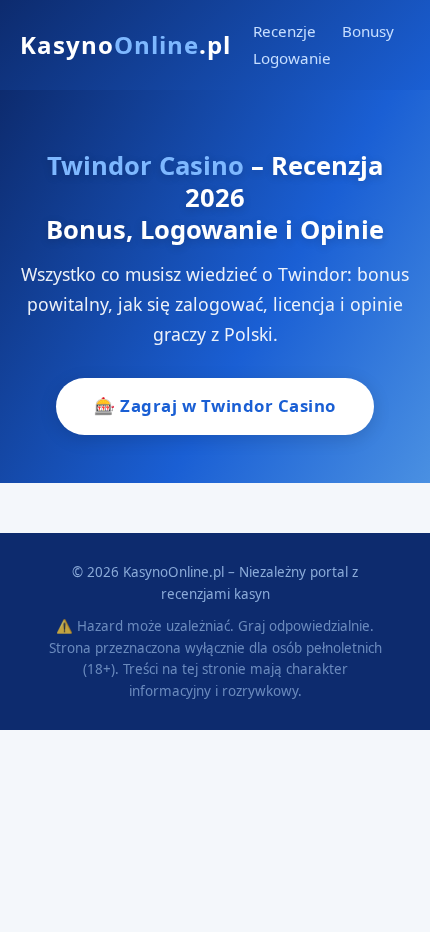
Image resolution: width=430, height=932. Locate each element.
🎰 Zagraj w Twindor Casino (215, 405)
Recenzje (284, 31)
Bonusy (368, 31)
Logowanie (292, 58)
